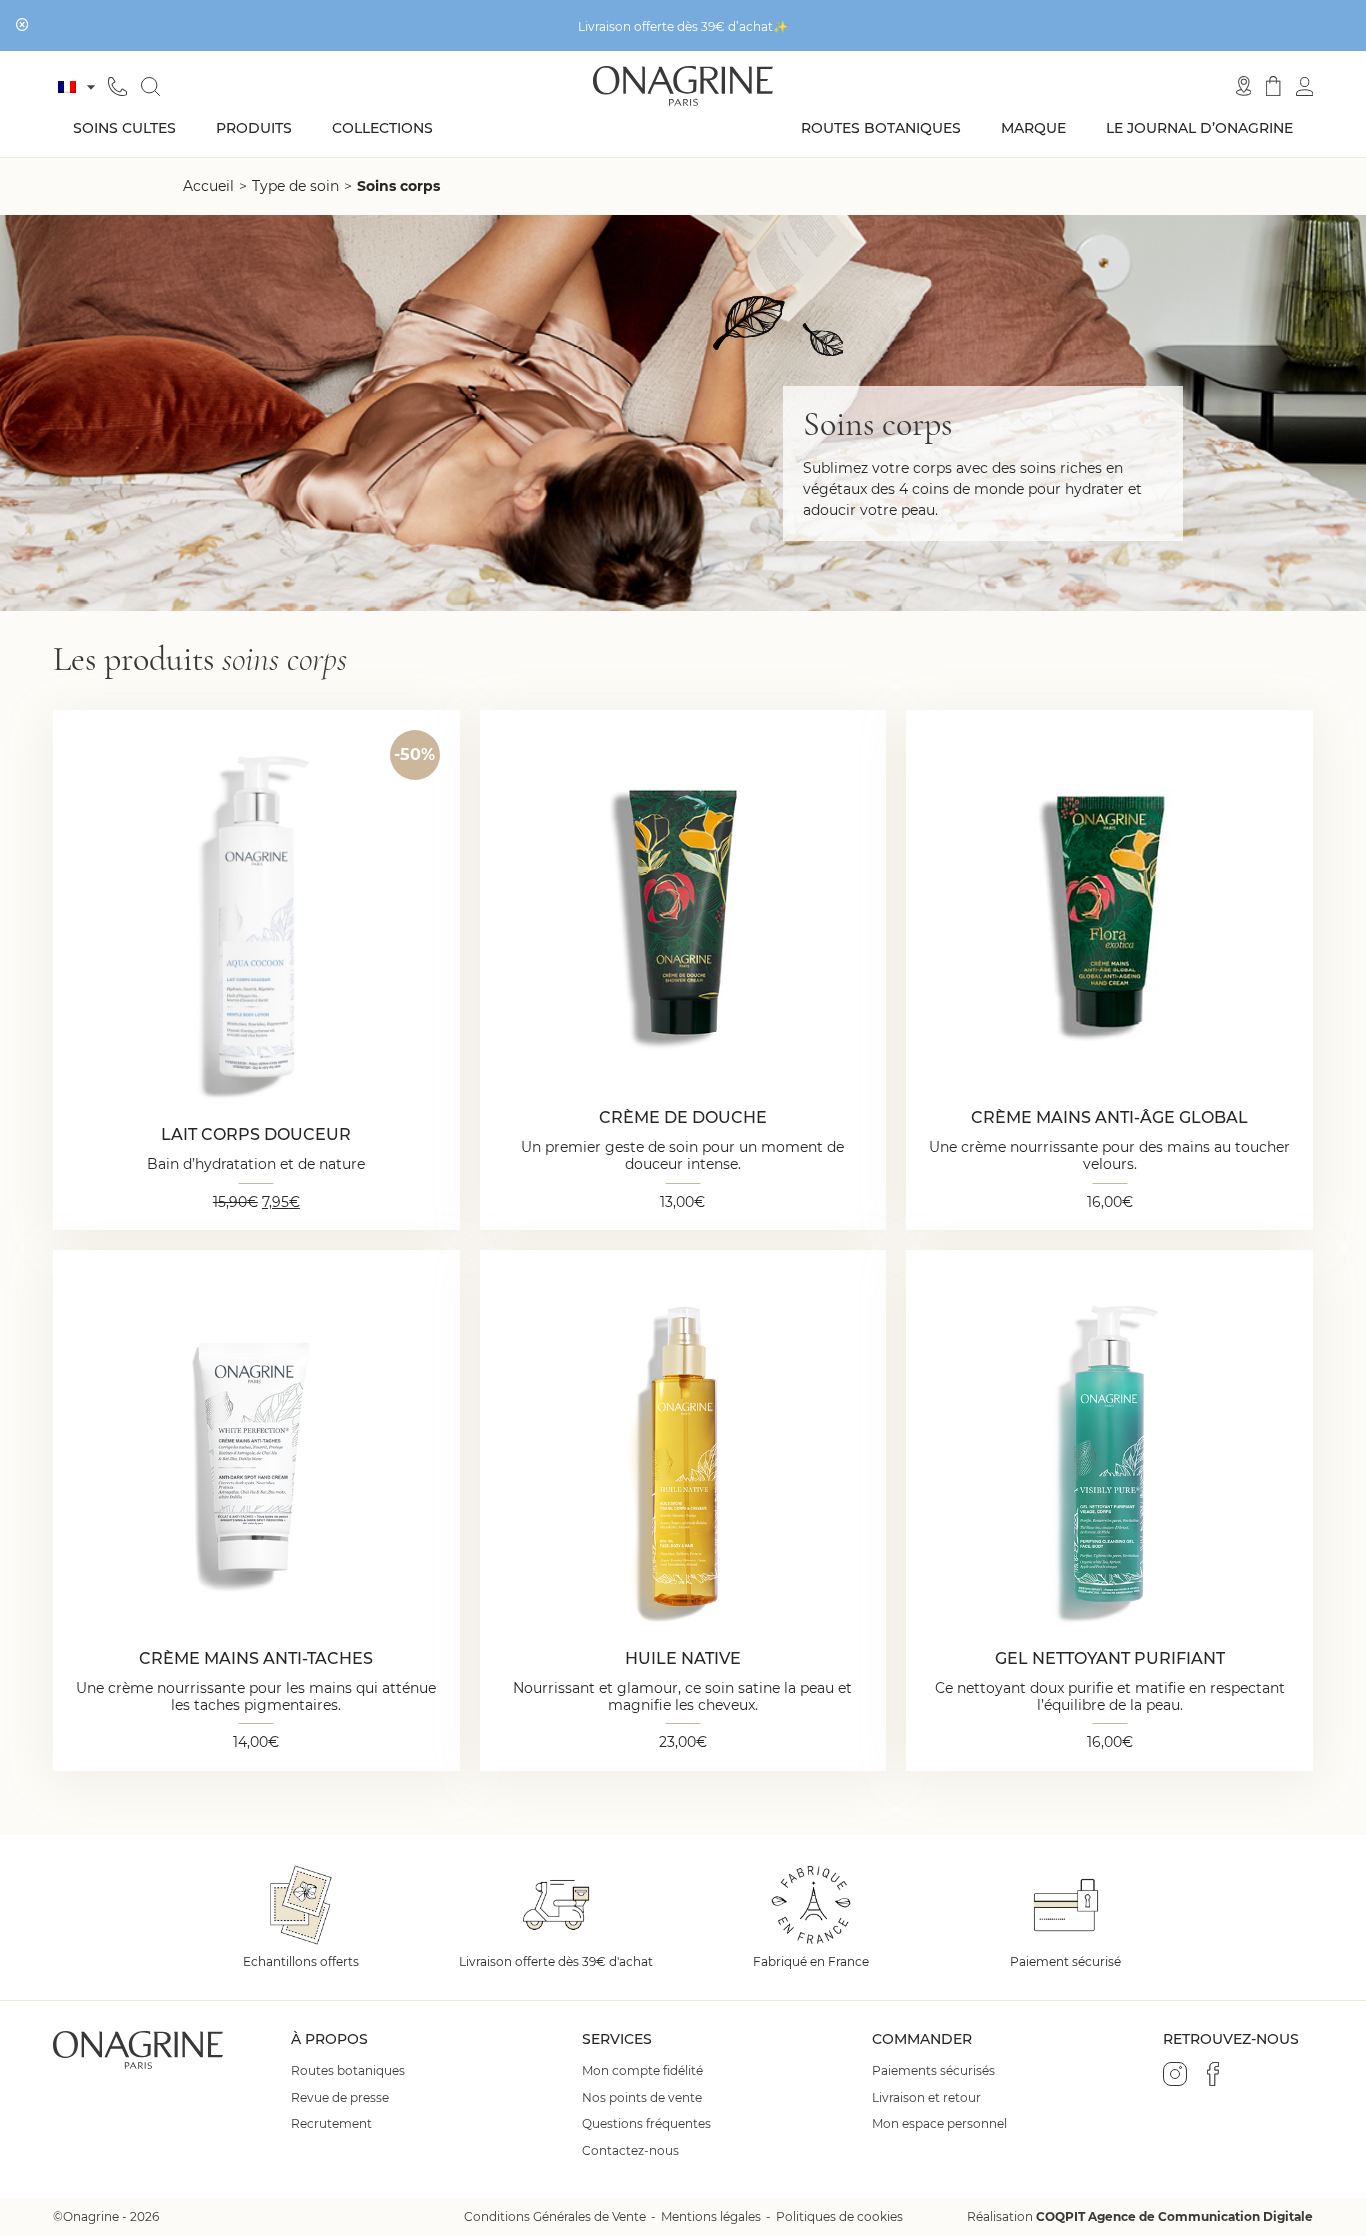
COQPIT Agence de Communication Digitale (1174, 2216)
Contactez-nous (630, 2151)
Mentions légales (711, 2216)
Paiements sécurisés (933, 2071)
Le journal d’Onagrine (1199, 128)
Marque (1033, 128)
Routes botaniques (881, 128)
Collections (382, 128)
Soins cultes (124, 128)
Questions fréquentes (646, 2124)
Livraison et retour (926, 2098)
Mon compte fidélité (642, 2071)
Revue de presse (340, 2098)
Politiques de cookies (839, 2216)
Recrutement (331, 2124)
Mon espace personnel (939, 2124)
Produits (254, 128)
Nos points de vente (642, 2098)
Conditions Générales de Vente (555, 2216)
